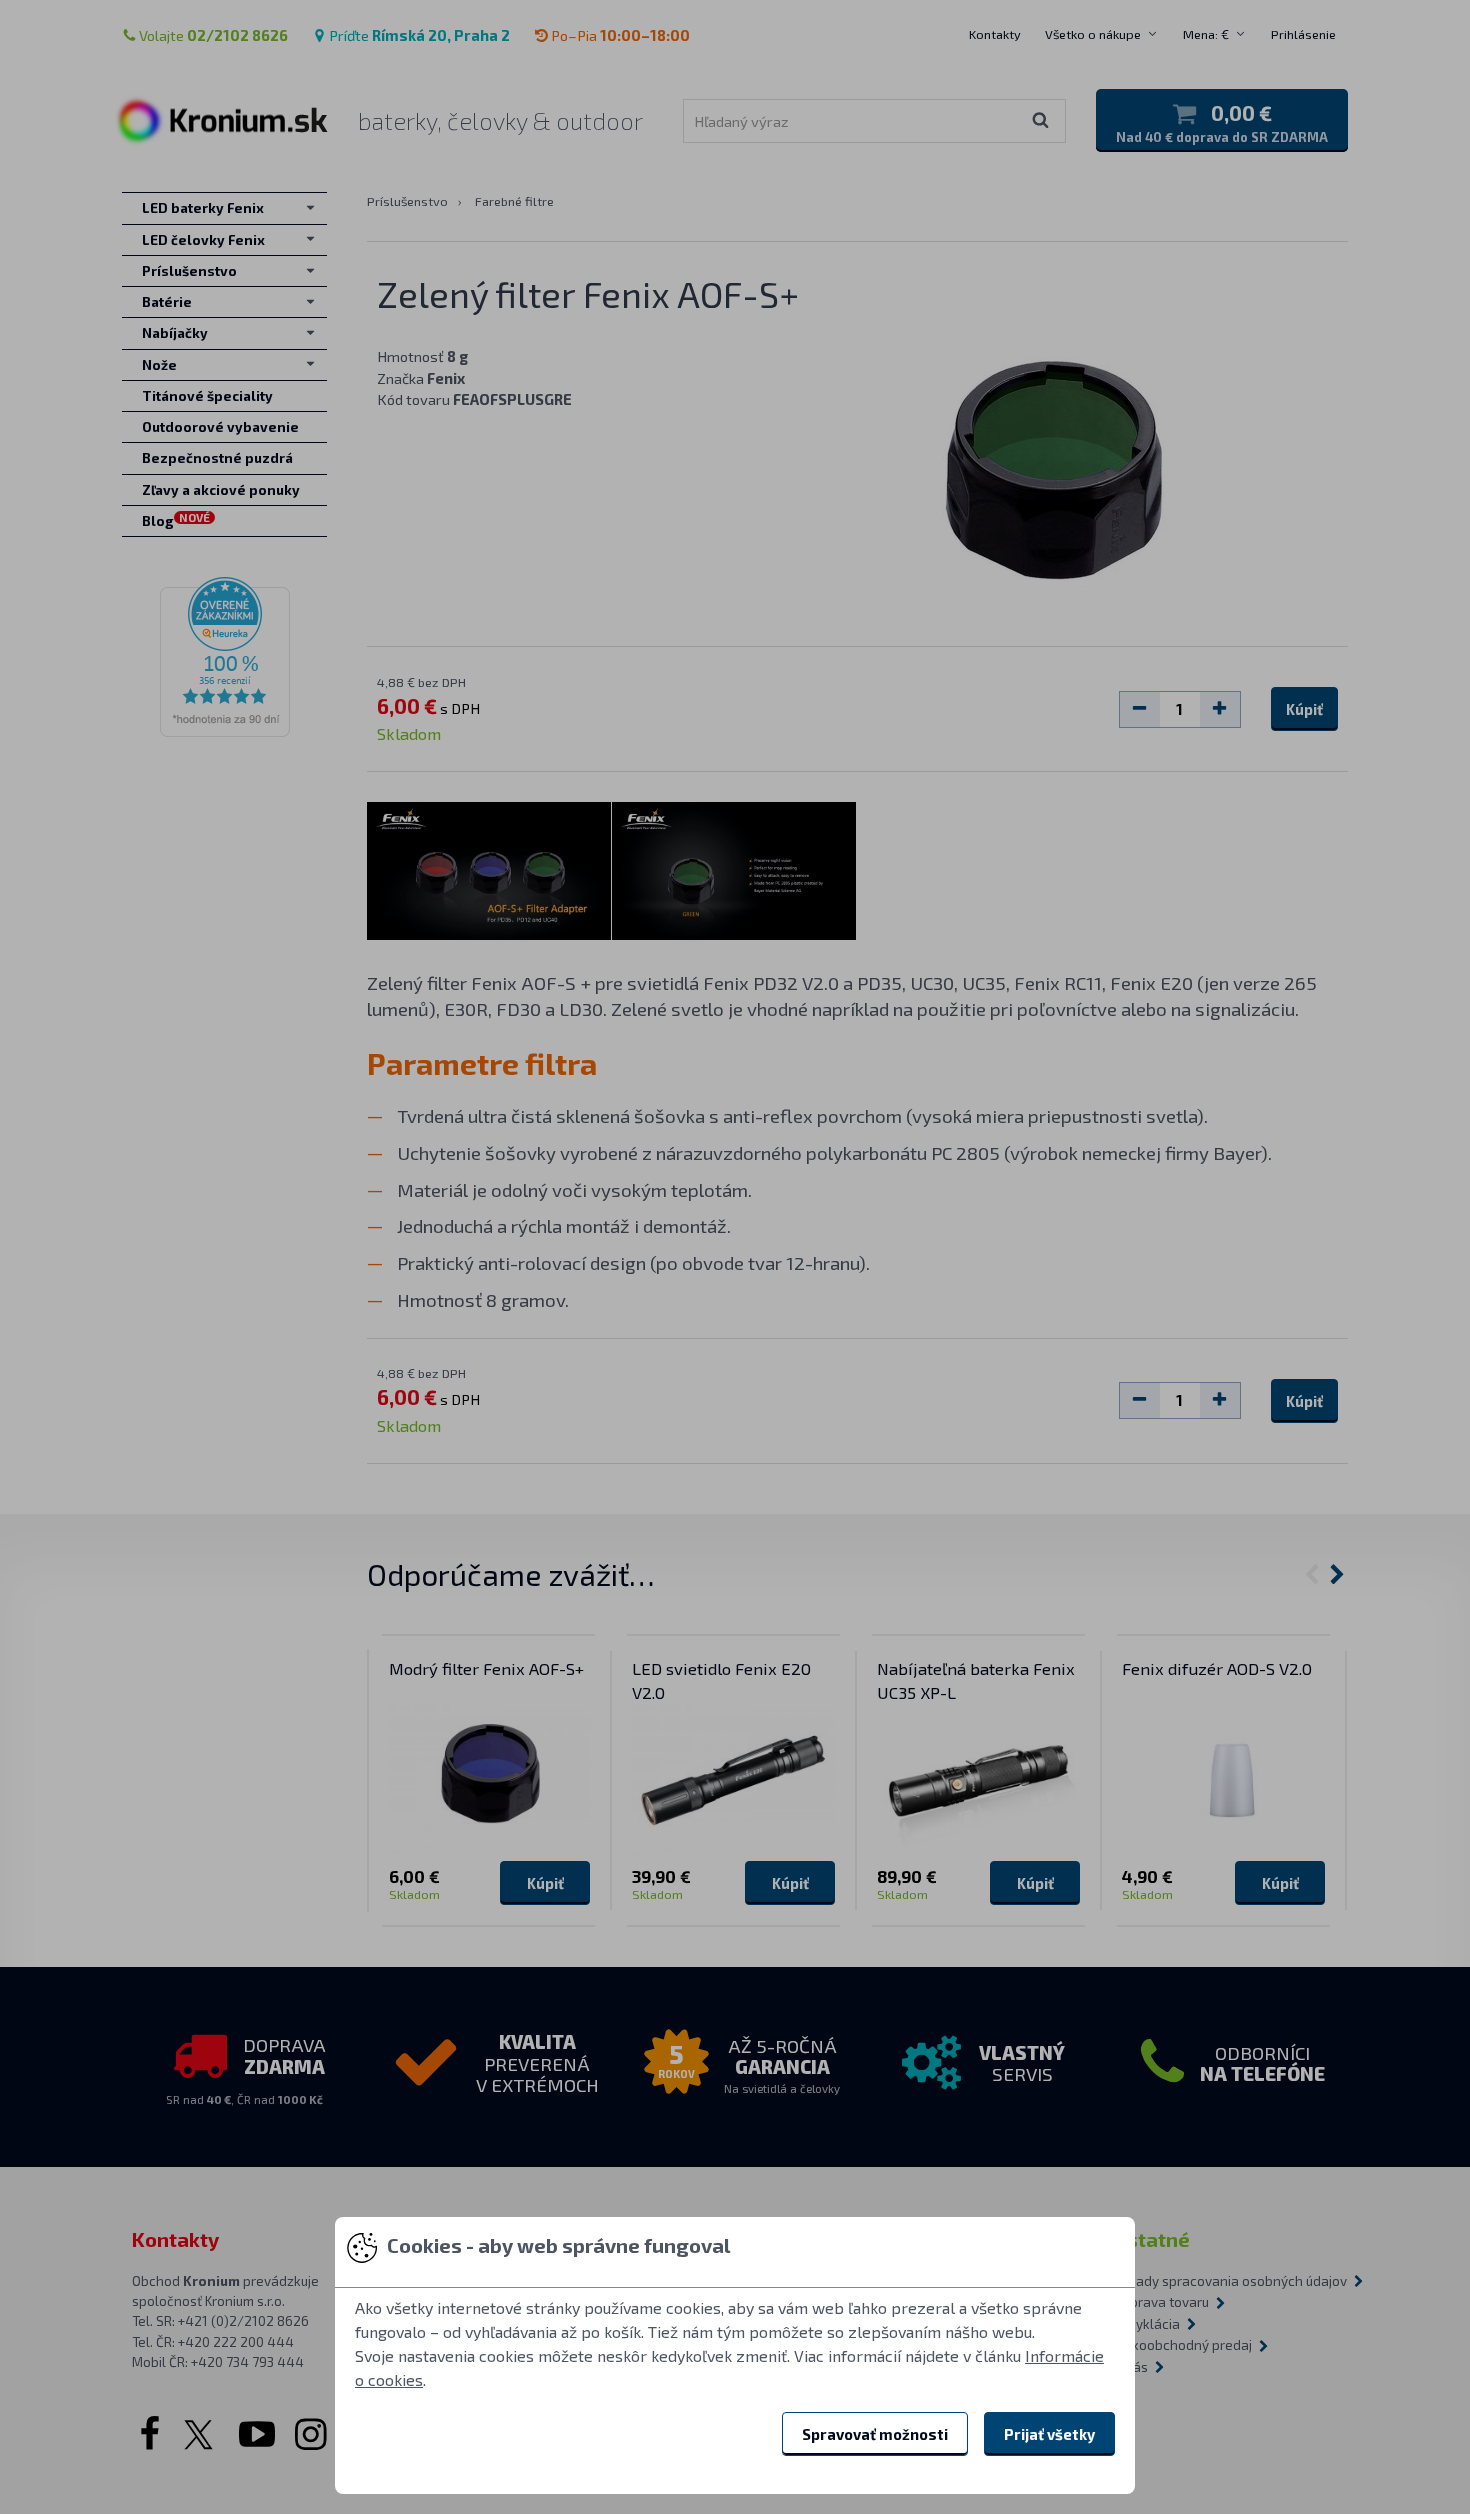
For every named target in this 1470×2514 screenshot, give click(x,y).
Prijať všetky (1049, 2434)
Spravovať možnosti (875, 2434)
